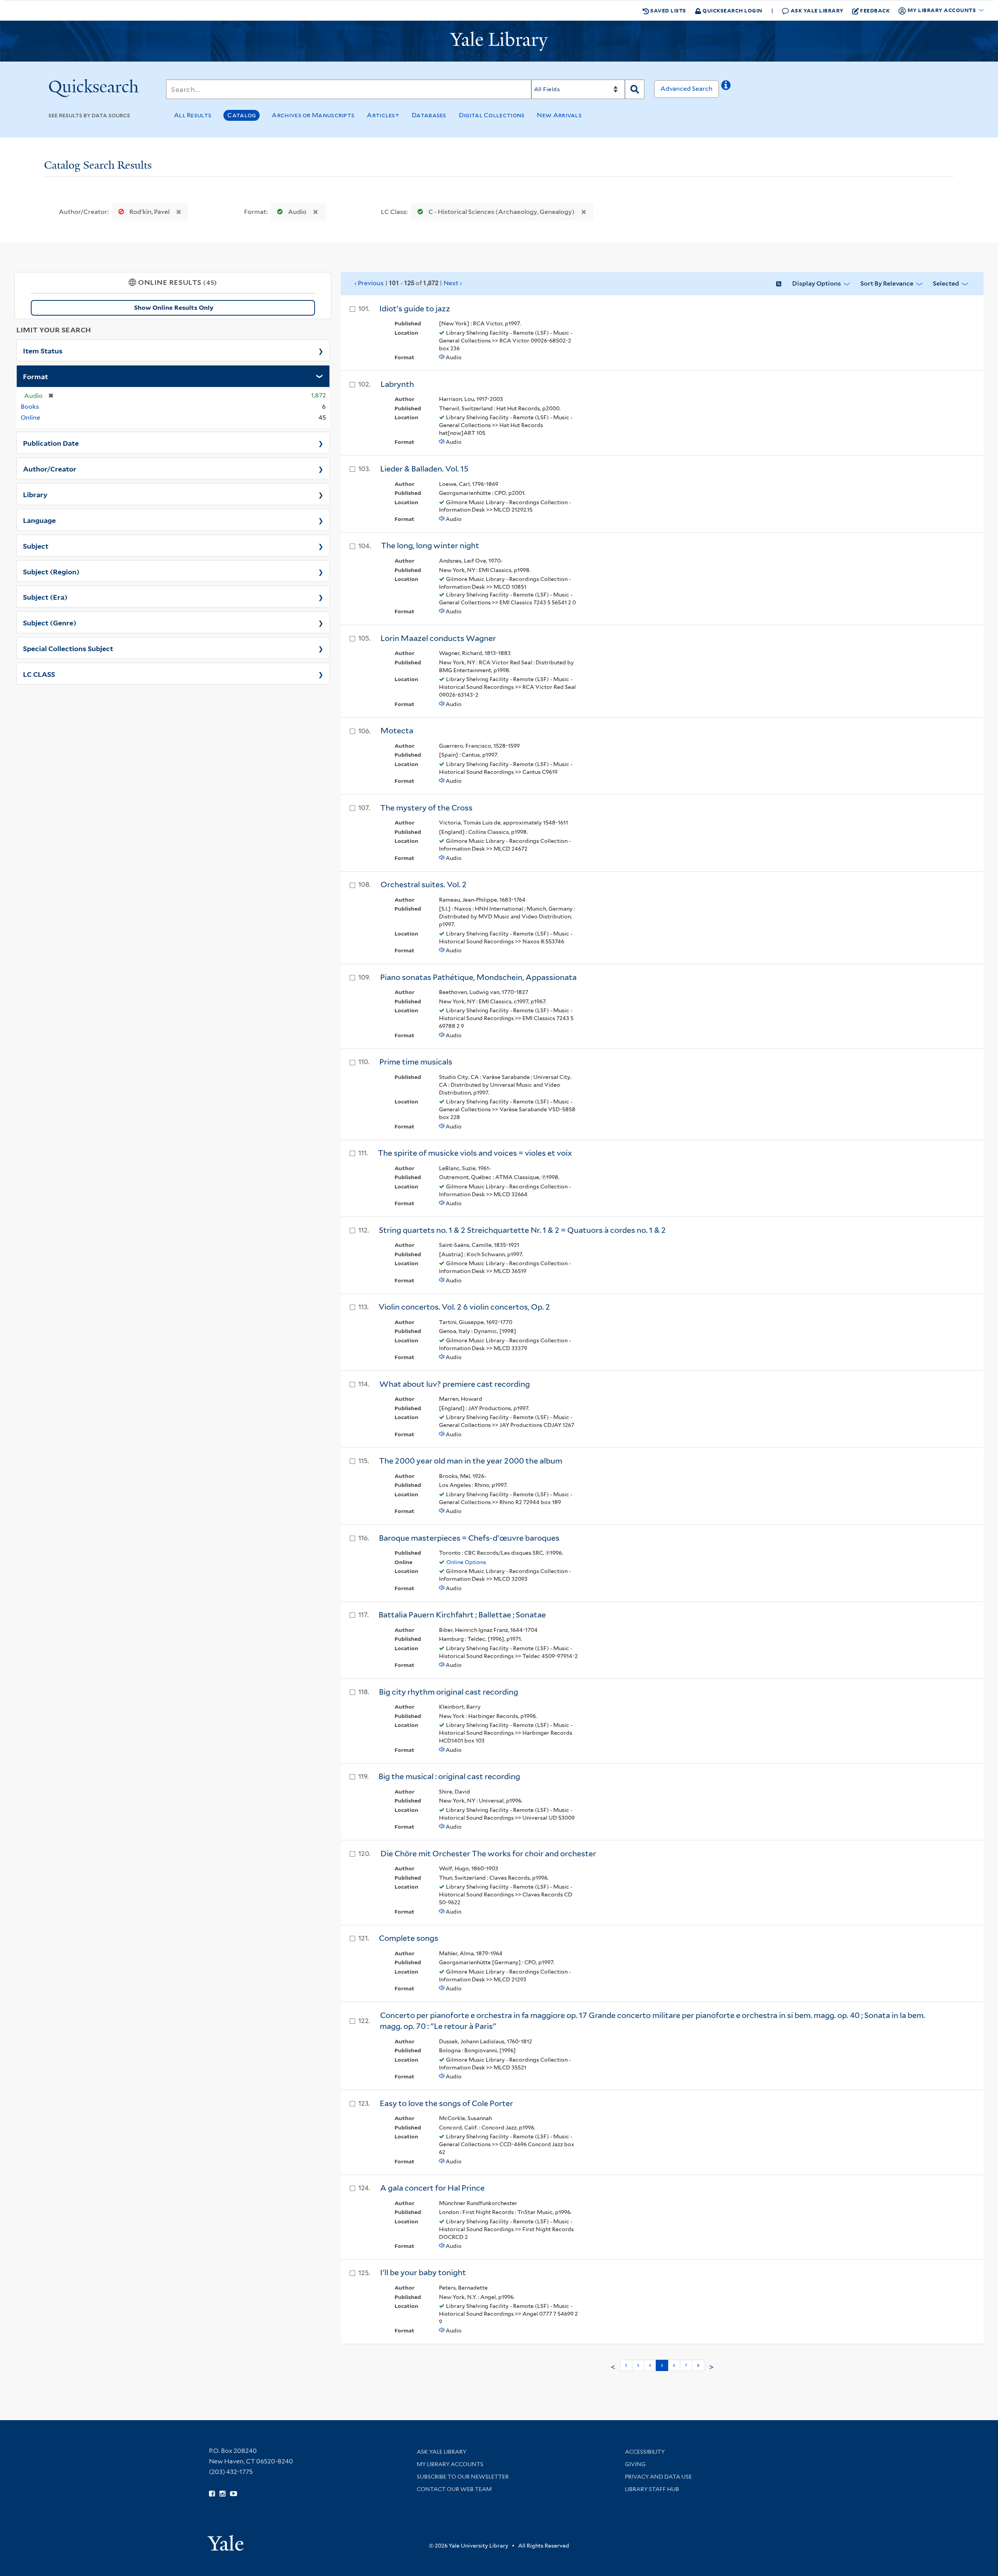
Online (30, 418)
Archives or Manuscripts (313, 115)
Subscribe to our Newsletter (463, 2477)
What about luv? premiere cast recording (455, 1384)
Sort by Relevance (887, 283)
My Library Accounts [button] (942, 10)
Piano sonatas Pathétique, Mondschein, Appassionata (478, 977)
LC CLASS (39, 674)
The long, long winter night (430, 546)
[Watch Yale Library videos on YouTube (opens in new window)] (234, 2494)
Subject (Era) (45, 597)
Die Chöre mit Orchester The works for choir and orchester (488, 1854)
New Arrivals (559, 115)
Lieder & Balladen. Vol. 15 (424, 469)
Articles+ (383, 115)
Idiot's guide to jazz (415, 309)
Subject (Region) (51, 571)
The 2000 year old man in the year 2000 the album (471, 1461)
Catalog (242, 115)
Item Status (43, 350)
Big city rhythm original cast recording (449, 1692)
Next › (453, 283)
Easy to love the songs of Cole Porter (446, 2103)
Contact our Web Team (454, 2489)
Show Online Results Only (174, 308)
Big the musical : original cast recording (449, 1776)
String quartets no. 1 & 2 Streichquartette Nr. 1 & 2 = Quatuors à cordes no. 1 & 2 (522, 1230)
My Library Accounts (450, 2464)
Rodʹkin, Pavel (150, 212)
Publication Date (51, 443)
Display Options (817, 283)
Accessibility (645, 2452)
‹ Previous (369, 283)
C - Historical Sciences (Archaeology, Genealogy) (502, 212)
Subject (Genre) (50, 622)
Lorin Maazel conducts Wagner (438, 638)
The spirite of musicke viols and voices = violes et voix (475, 1153)
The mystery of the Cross (426, 808)
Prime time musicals (416, 1062)
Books (30, 407)
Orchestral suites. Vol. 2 (424, 885)
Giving (635, 2464)
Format (35, 376)
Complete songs (409, 1938)
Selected (946, 283)
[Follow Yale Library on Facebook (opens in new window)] (212, 2494)
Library (35, 494)
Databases (429, 115)
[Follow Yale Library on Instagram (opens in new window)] (222, 2494)
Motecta (397, 731)
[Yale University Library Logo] (499, 41)
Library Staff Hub (652, 2489)
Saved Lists (668, 10)
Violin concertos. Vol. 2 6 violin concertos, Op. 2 (464, 1307)
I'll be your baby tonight (423, 2272)
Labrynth (397, 384)
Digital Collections (492, 115)
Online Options (466, 1562)
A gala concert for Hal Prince (432, 2188)
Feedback (875, 10)
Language (39, 520)
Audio (297, 212)
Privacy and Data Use (658, 2477)
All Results (193, 115)
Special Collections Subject (68, 648)
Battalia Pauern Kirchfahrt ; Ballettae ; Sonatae (462, 1615)
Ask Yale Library (816, 10)
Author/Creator (50, 468)
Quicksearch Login (732, 10)
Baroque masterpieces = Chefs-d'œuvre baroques (469, 1538)
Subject (36, 546)
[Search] (635, 89)
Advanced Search (687, 89)
